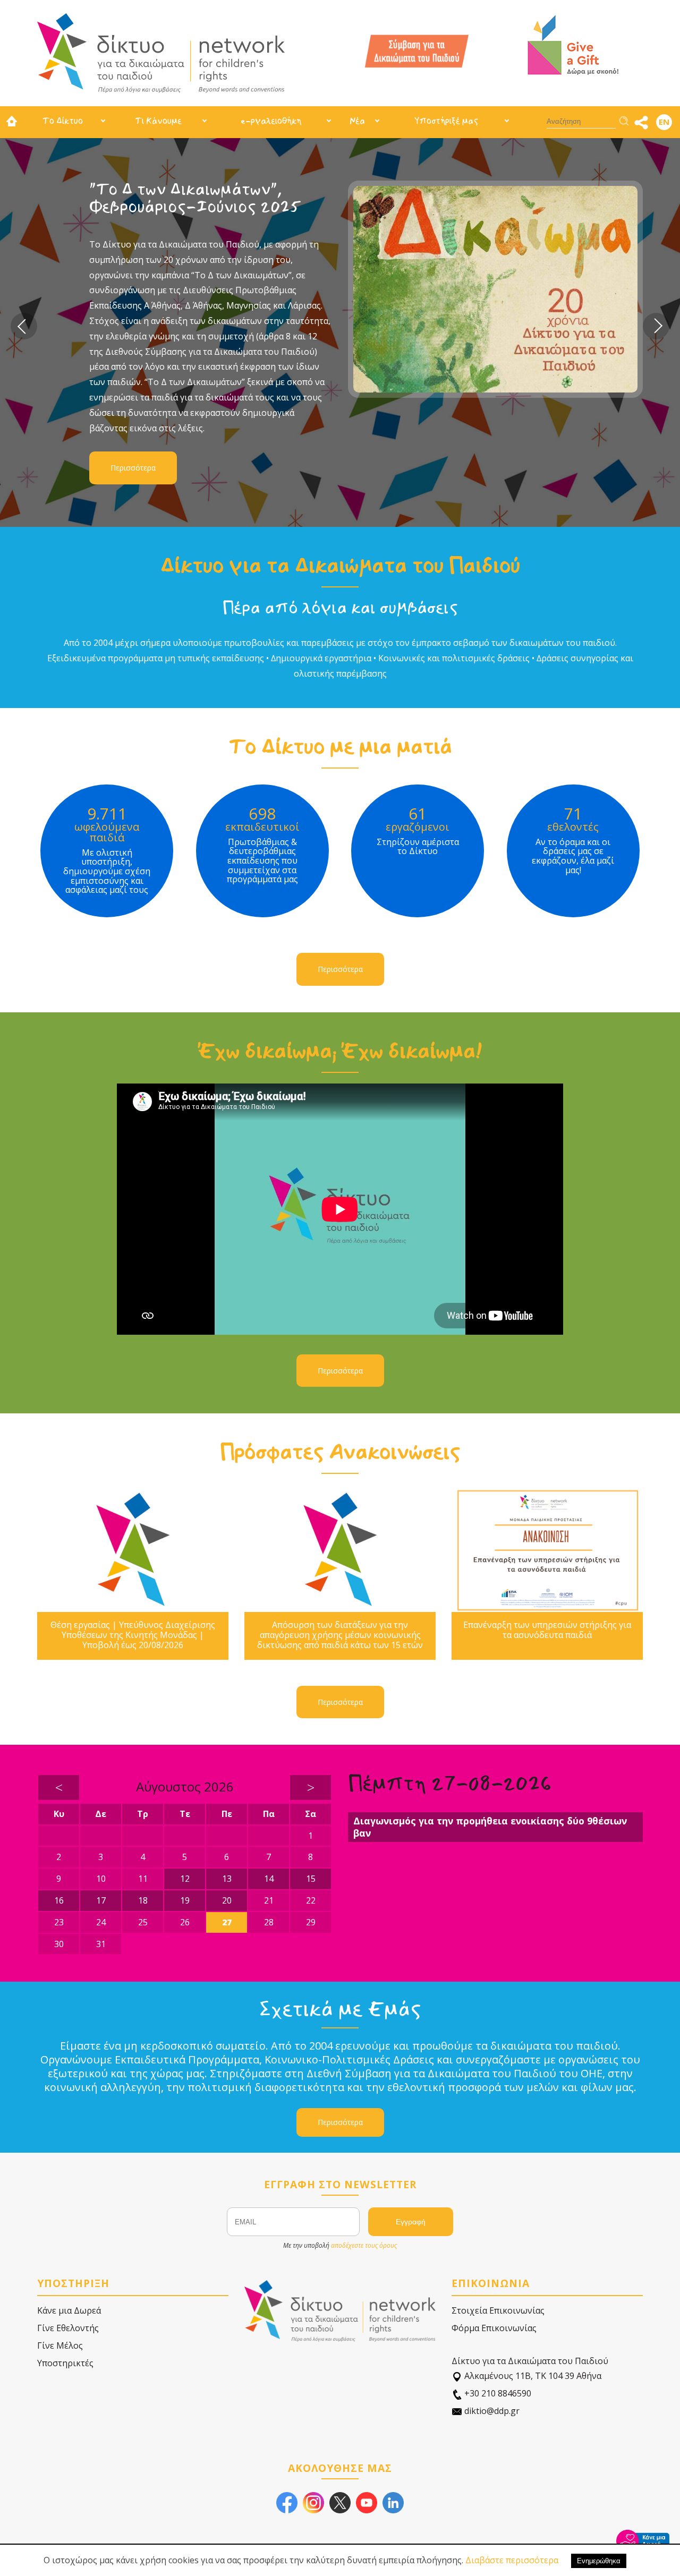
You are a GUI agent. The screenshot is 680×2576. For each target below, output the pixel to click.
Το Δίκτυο (63, 121)
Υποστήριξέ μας (446, 121)
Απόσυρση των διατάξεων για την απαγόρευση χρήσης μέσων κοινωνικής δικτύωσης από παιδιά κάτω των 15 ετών (340, 1635)
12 (185, 1879)
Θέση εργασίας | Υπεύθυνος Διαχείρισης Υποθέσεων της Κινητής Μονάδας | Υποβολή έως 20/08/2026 (133, 1635)
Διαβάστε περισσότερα (512, 2560)
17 (101, 1900)
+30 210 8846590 (497, 2393)
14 (269, 1879)
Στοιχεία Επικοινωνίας (498, 2310)
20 (227, 1900)
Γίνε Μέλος (60, 2345)
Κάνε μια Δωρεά (69, 2310)
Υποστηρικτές (65, 2363)
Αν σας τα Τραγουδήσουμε (189, 189)
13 (227, 1879)
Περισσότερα (133, 379)
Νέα (357, 121)
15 (311, 1879)
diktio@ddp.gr (491, 2411)
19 (185, 1900)
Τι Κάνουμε (158, 121)
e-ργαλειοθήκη (271, 121)
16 (59, 1900)
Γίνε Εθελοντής (68, 2328)
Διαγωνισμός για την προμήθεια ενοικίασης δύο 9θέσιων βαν (490, 1827)
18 (143, 1900)
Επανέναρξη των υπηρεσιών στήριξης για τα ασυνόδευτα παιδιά (547, 1630)
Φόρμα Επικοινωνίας (494, 2328)
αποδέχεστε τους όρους (364, 2245)
